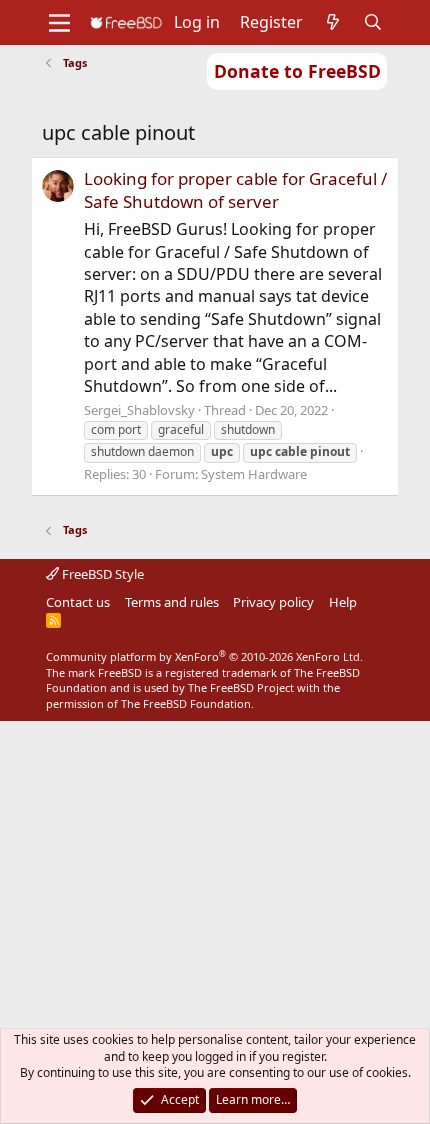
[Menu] (59, 23)
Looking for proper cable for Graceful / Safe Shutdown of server (235, 190)
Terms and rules (172, 602)
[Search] (373, 22)
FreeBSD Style (101, 574)
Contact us (78, 602)
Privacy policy (273, 602)
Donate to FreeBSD (297, 71)
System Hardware (254, 474)
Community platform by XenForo (204, 656)
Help (343, 602)
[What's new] (333, 22)
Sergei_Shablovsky (139, 410)
